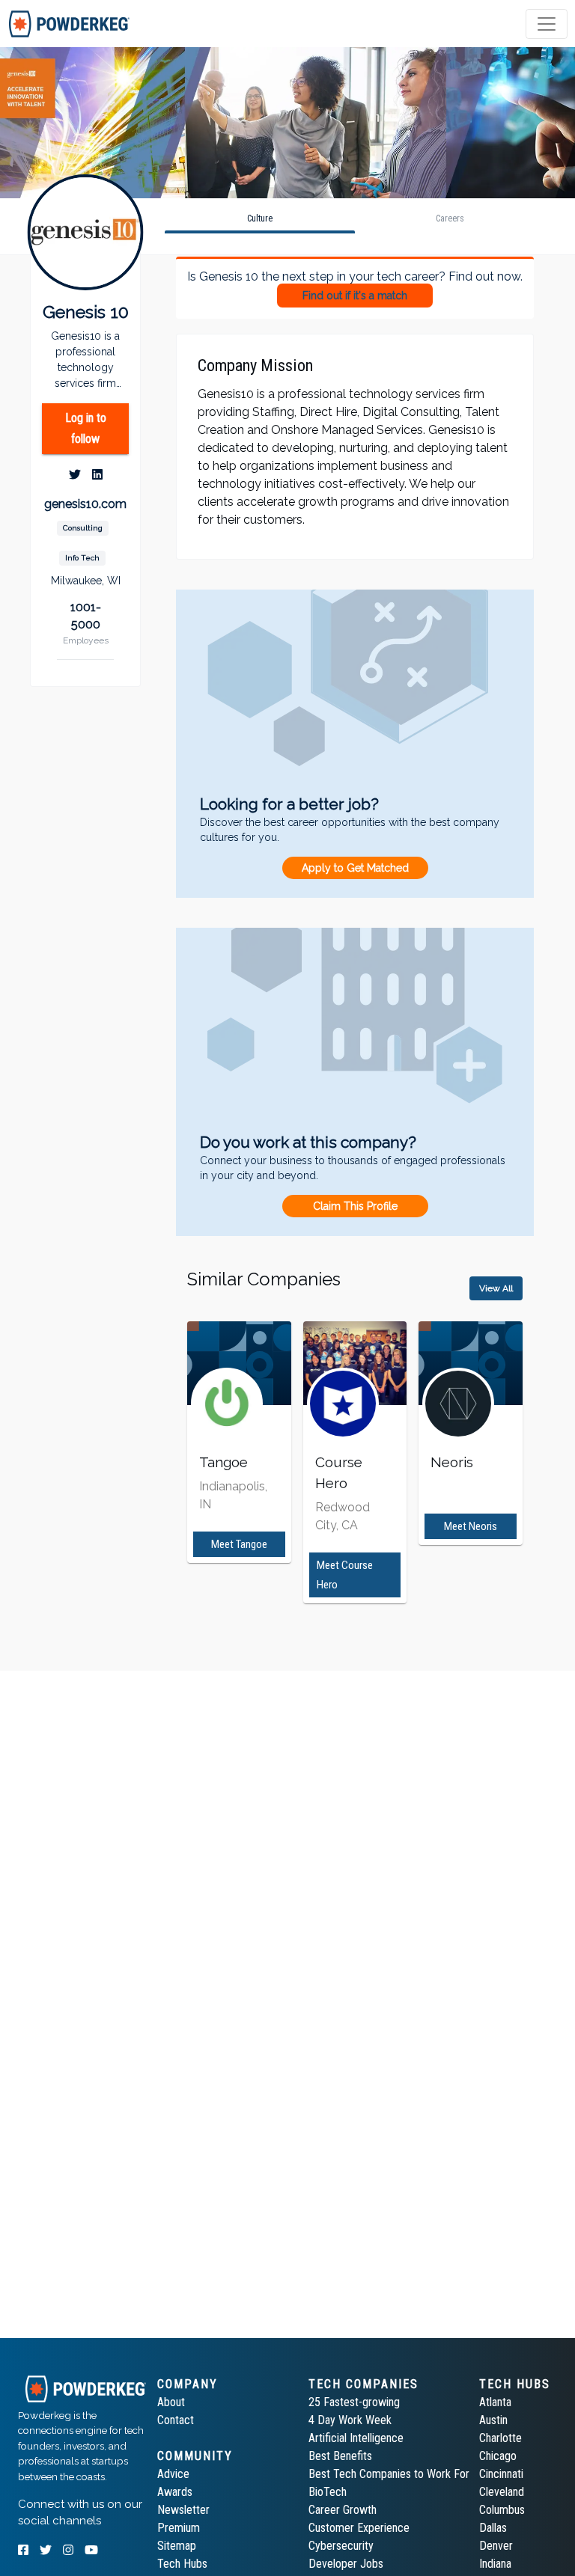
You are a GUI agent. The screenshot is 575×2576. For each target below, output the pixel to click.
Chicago (498, 2456)
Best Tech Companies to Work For (389, 2474)
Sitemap (177, 2546)
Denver (496, 2546)
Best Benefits (340, 2456)
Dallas (493, 2528)
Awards (175, 2492)
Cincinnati (501, 2474)
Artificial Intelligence (356, 2438)
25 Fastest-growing (354, 2402)
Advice (173, 2474)
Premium (179, 2528)
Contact (176, 2420)
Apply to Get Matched (355, 868)
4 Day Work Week (350, 2420)
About (171, 2402)
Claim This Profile (355, 1206)
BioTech (328, 2492)
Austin (493, 2420)
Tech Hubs (182, 2564)
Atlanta (495, 2402)
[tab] (69, 24)
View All (496, 1288)
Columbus (502, 2510)
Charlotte (501, 2438)
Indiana (495, 2564)
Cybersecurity (341, 2546)
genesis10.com (85, 504)
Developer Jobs (346, 2564)
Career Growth (343, 2510)
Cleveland (502, 2492)
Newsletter (183, 2510)
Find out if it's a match (355, 296)
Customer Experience (359, 2528)
